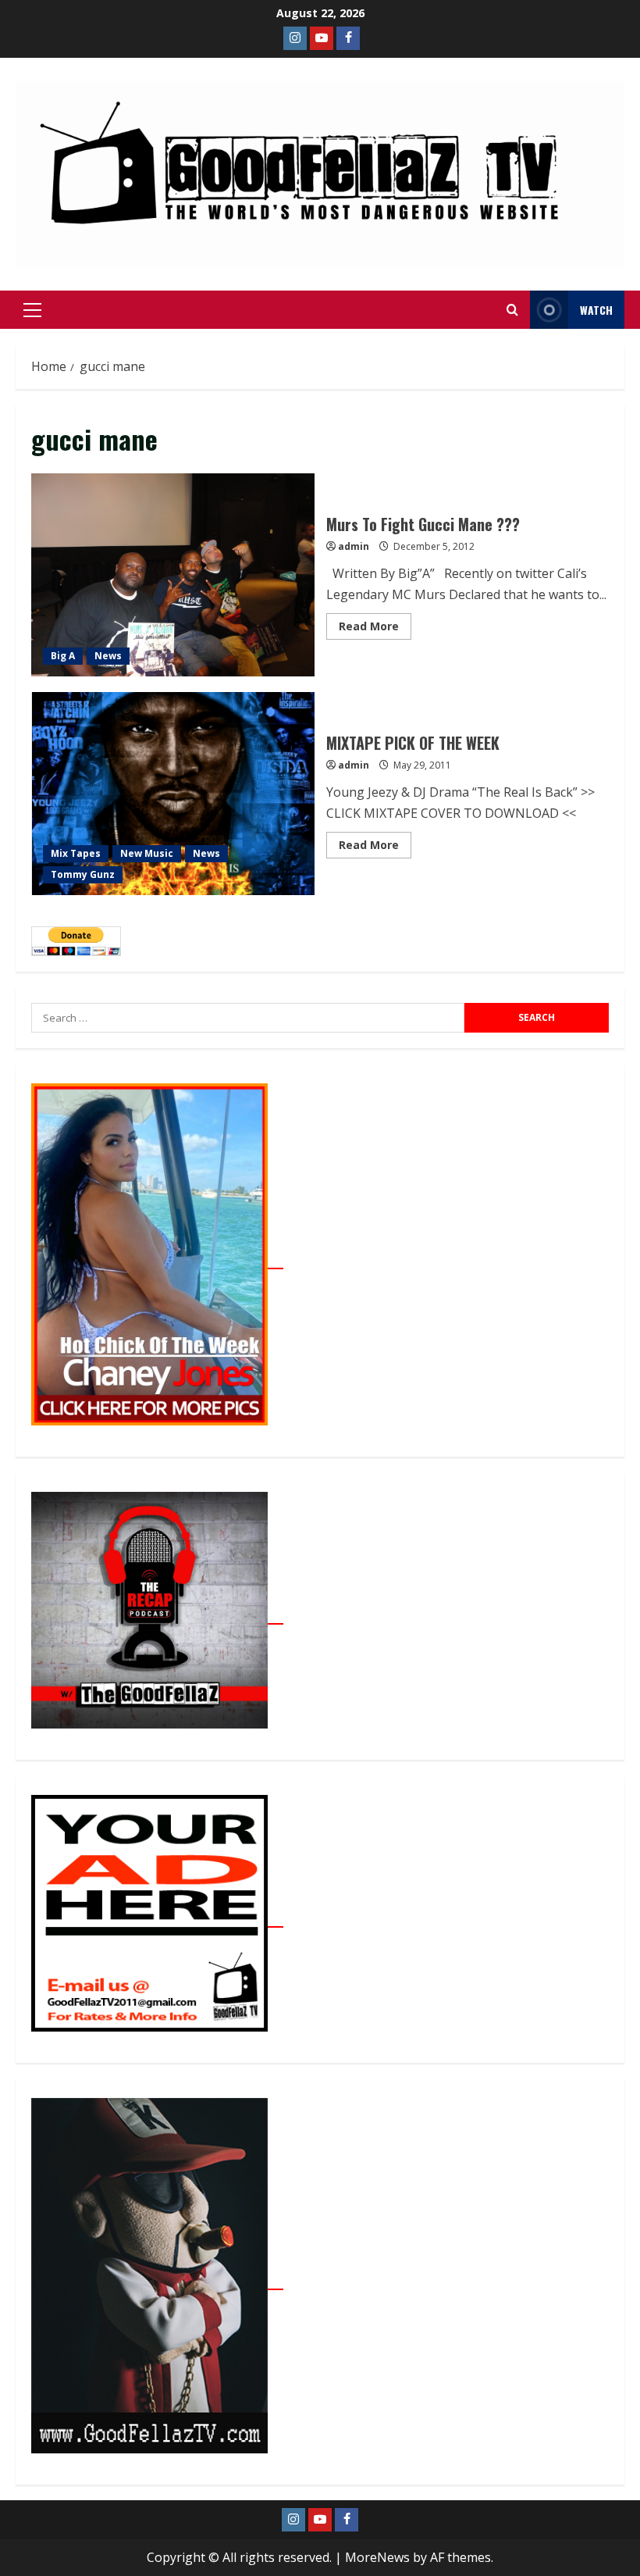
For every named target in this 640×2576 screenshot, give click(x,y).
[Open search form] (512, 310)
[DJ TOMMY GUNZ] (322, 38)
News (108, 656)
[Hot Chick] (157, 1260)
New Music (147, 853)
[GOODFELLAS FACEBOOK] (348, 38)
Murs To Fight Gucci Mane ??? (173, 575)
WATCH (596, 310)
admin (354, 546)
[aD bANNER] (157, 1918)
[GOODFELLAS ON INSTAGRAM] (295, 38)
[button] (32, 310)
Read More (375, 623)
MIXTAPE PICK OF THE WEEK (173, 794)
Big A (63, 656)
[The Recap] (157, 1615)
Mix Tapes (76, 853)
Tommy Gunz (83, 874)
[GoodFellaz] (157, 2281)
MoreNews (377, 2557)
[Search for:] (248, 1018)
